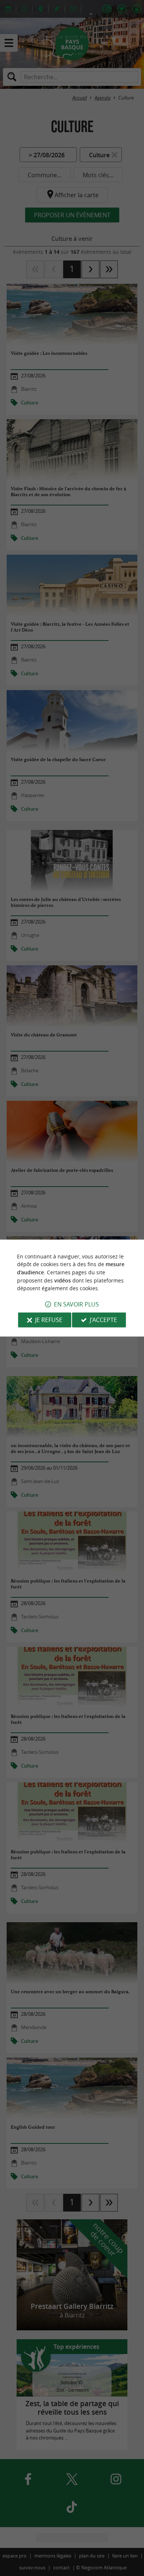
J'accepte (103, 1320)
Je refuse (49, 1320)
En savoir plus (76, 1304)
